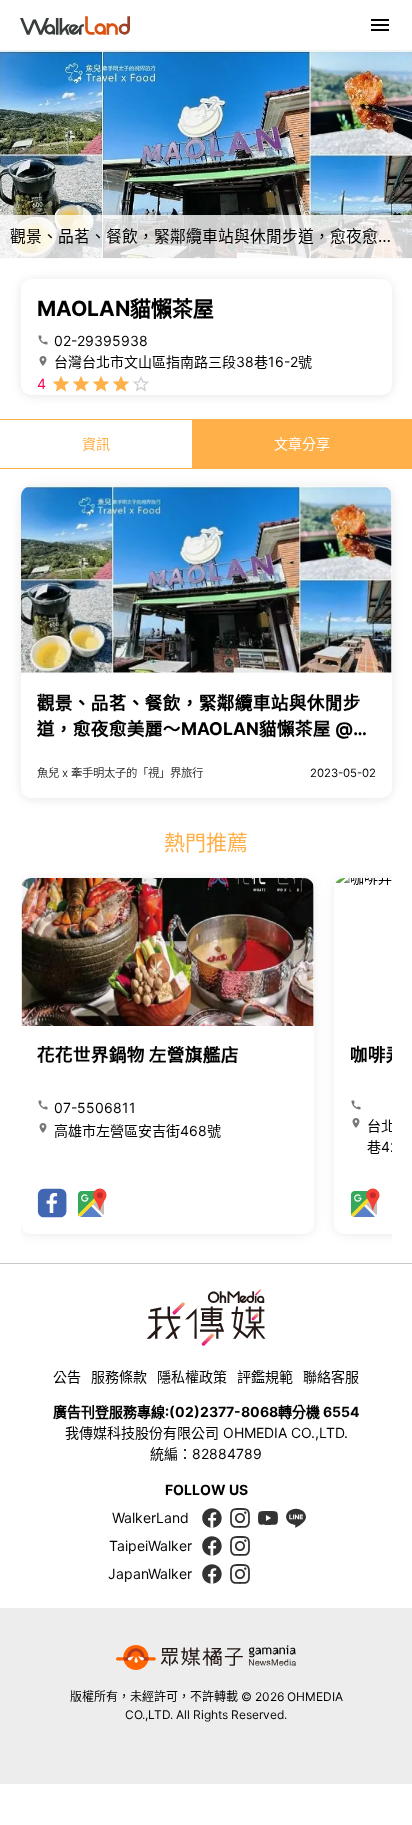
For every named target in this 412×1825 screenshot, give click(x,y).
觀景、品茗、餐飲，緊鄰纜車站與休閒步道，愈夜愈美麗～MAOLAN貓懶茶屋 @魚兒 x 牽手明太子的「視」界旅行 (204, 729)
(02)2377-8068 (223, 1411)
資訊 (96, 443)
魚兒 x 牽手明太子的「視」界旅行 (120, 773)
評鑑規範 (265, 1376)
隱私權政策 (192, 1376)
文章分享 (302, 443)
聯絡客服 (331, 1376)
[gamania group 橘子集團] (206, 1658)
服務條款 (119, 1376)
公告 (67, 1376)
